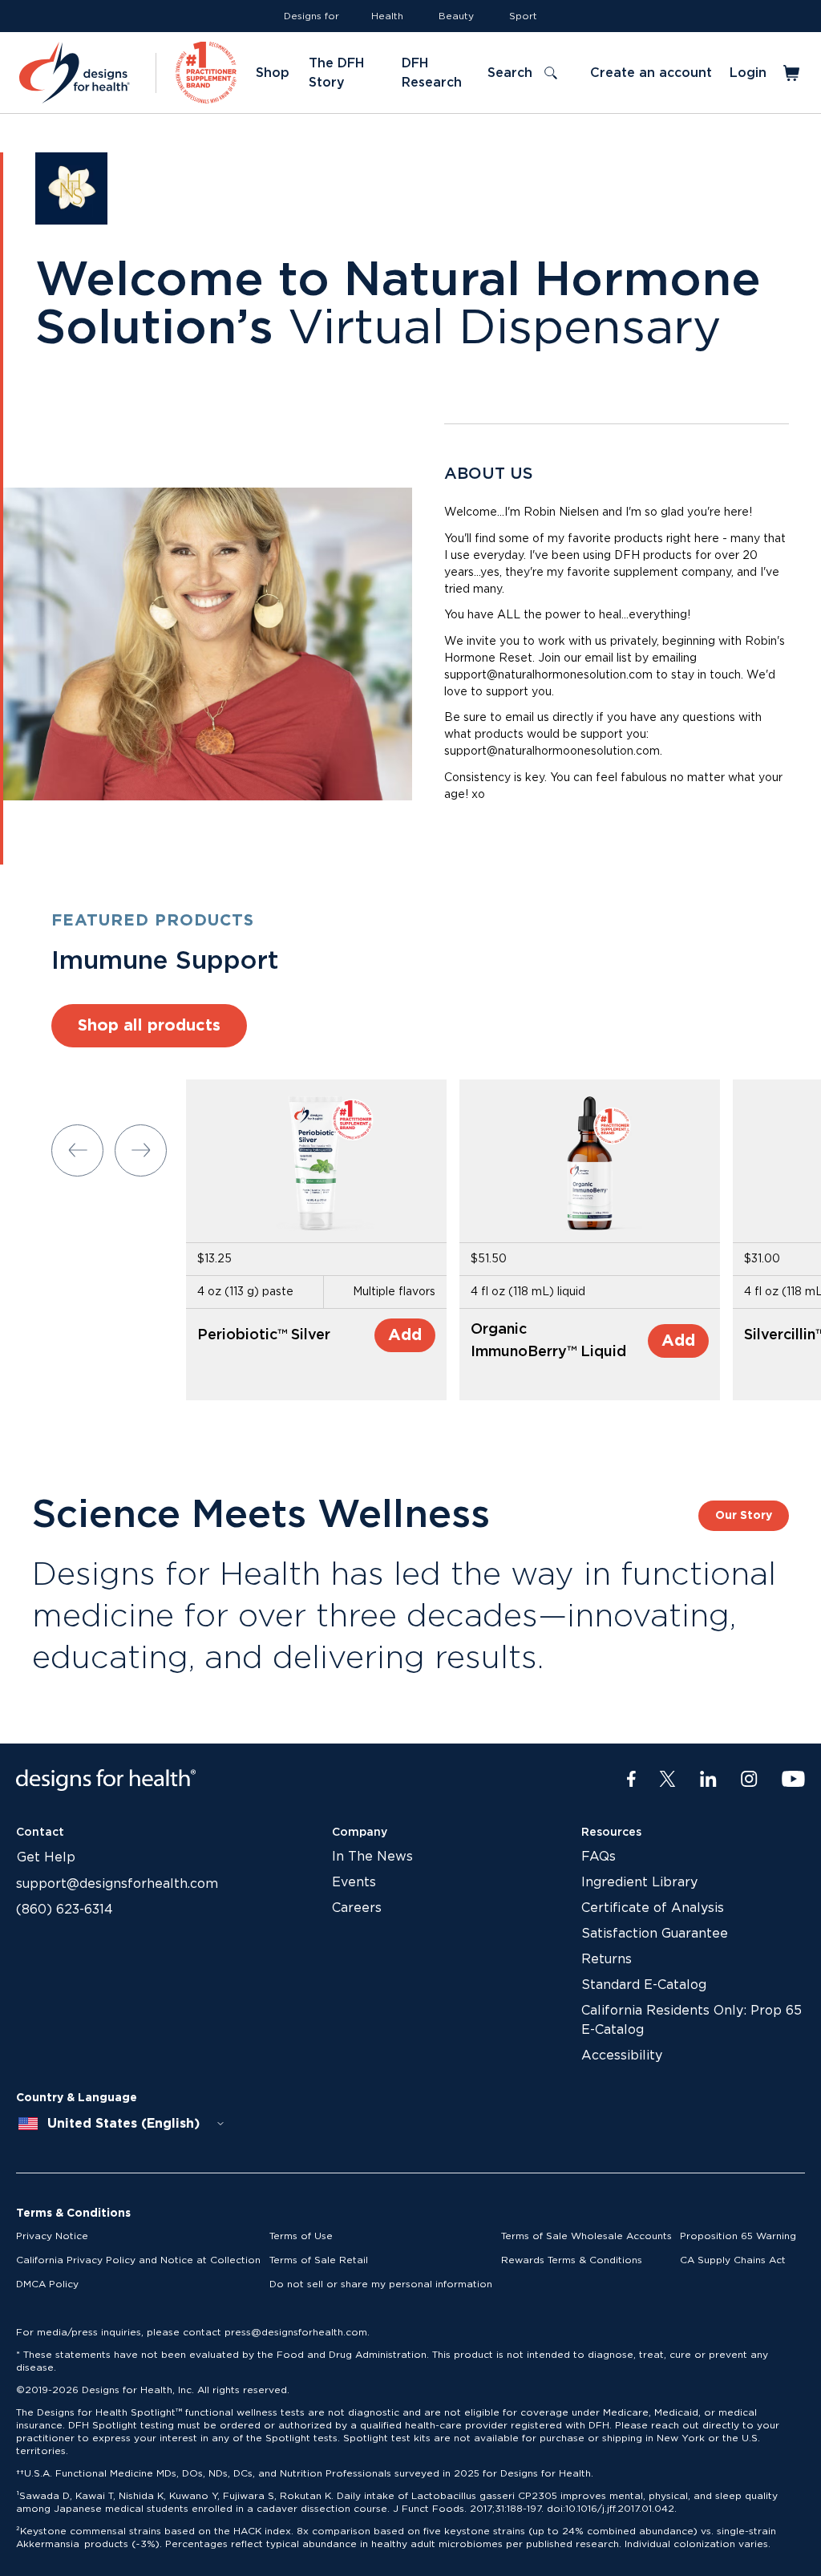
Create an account (651, 73)
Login (748, 73)
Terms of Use (301, 2236)
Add (405, 1335)
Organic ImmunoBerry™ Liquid (548, 1341)
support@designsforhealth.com (117, 1884)
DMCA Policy (47, 2284)
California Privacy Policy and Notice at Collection (138, 2260)
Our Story (744, 1516)
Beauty (456, 16)
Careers (357, 1908)
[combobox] (122, 2124)
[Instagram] (749, 1780)
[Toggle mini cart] (793, 73)
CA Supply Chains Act (733, 2260)
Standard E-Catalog (644, 1985)
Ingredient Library (639, 1882)
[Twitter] (667, 1780)
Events (354, 1882)
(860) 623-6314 (65, 1910)
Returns (607, 1959)
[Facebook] (631, 1780)
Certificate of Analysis (653, 1908)
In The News (372, 1857)
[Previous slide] (77, 1150)
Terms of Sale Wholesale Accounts (586, 2236)
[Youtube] (793, 1780)
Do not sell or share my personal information (381, 2284)
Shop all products (149, 1026)
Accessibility (622, 2056)
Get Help (46, 1857)
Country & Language (77, 2098)
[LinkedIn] (708, 1780)
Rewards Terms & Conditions (572, 2260)
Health (387, 16)
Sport (523, 16)
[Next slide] (141, 1150)
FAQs (599, 1857)
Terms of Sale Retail (319, 2260)
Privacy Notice (52, 2236)
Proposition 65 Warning (738, 2236)
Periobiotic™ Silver (264, 1335)
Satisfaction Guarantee (655, 1934)
